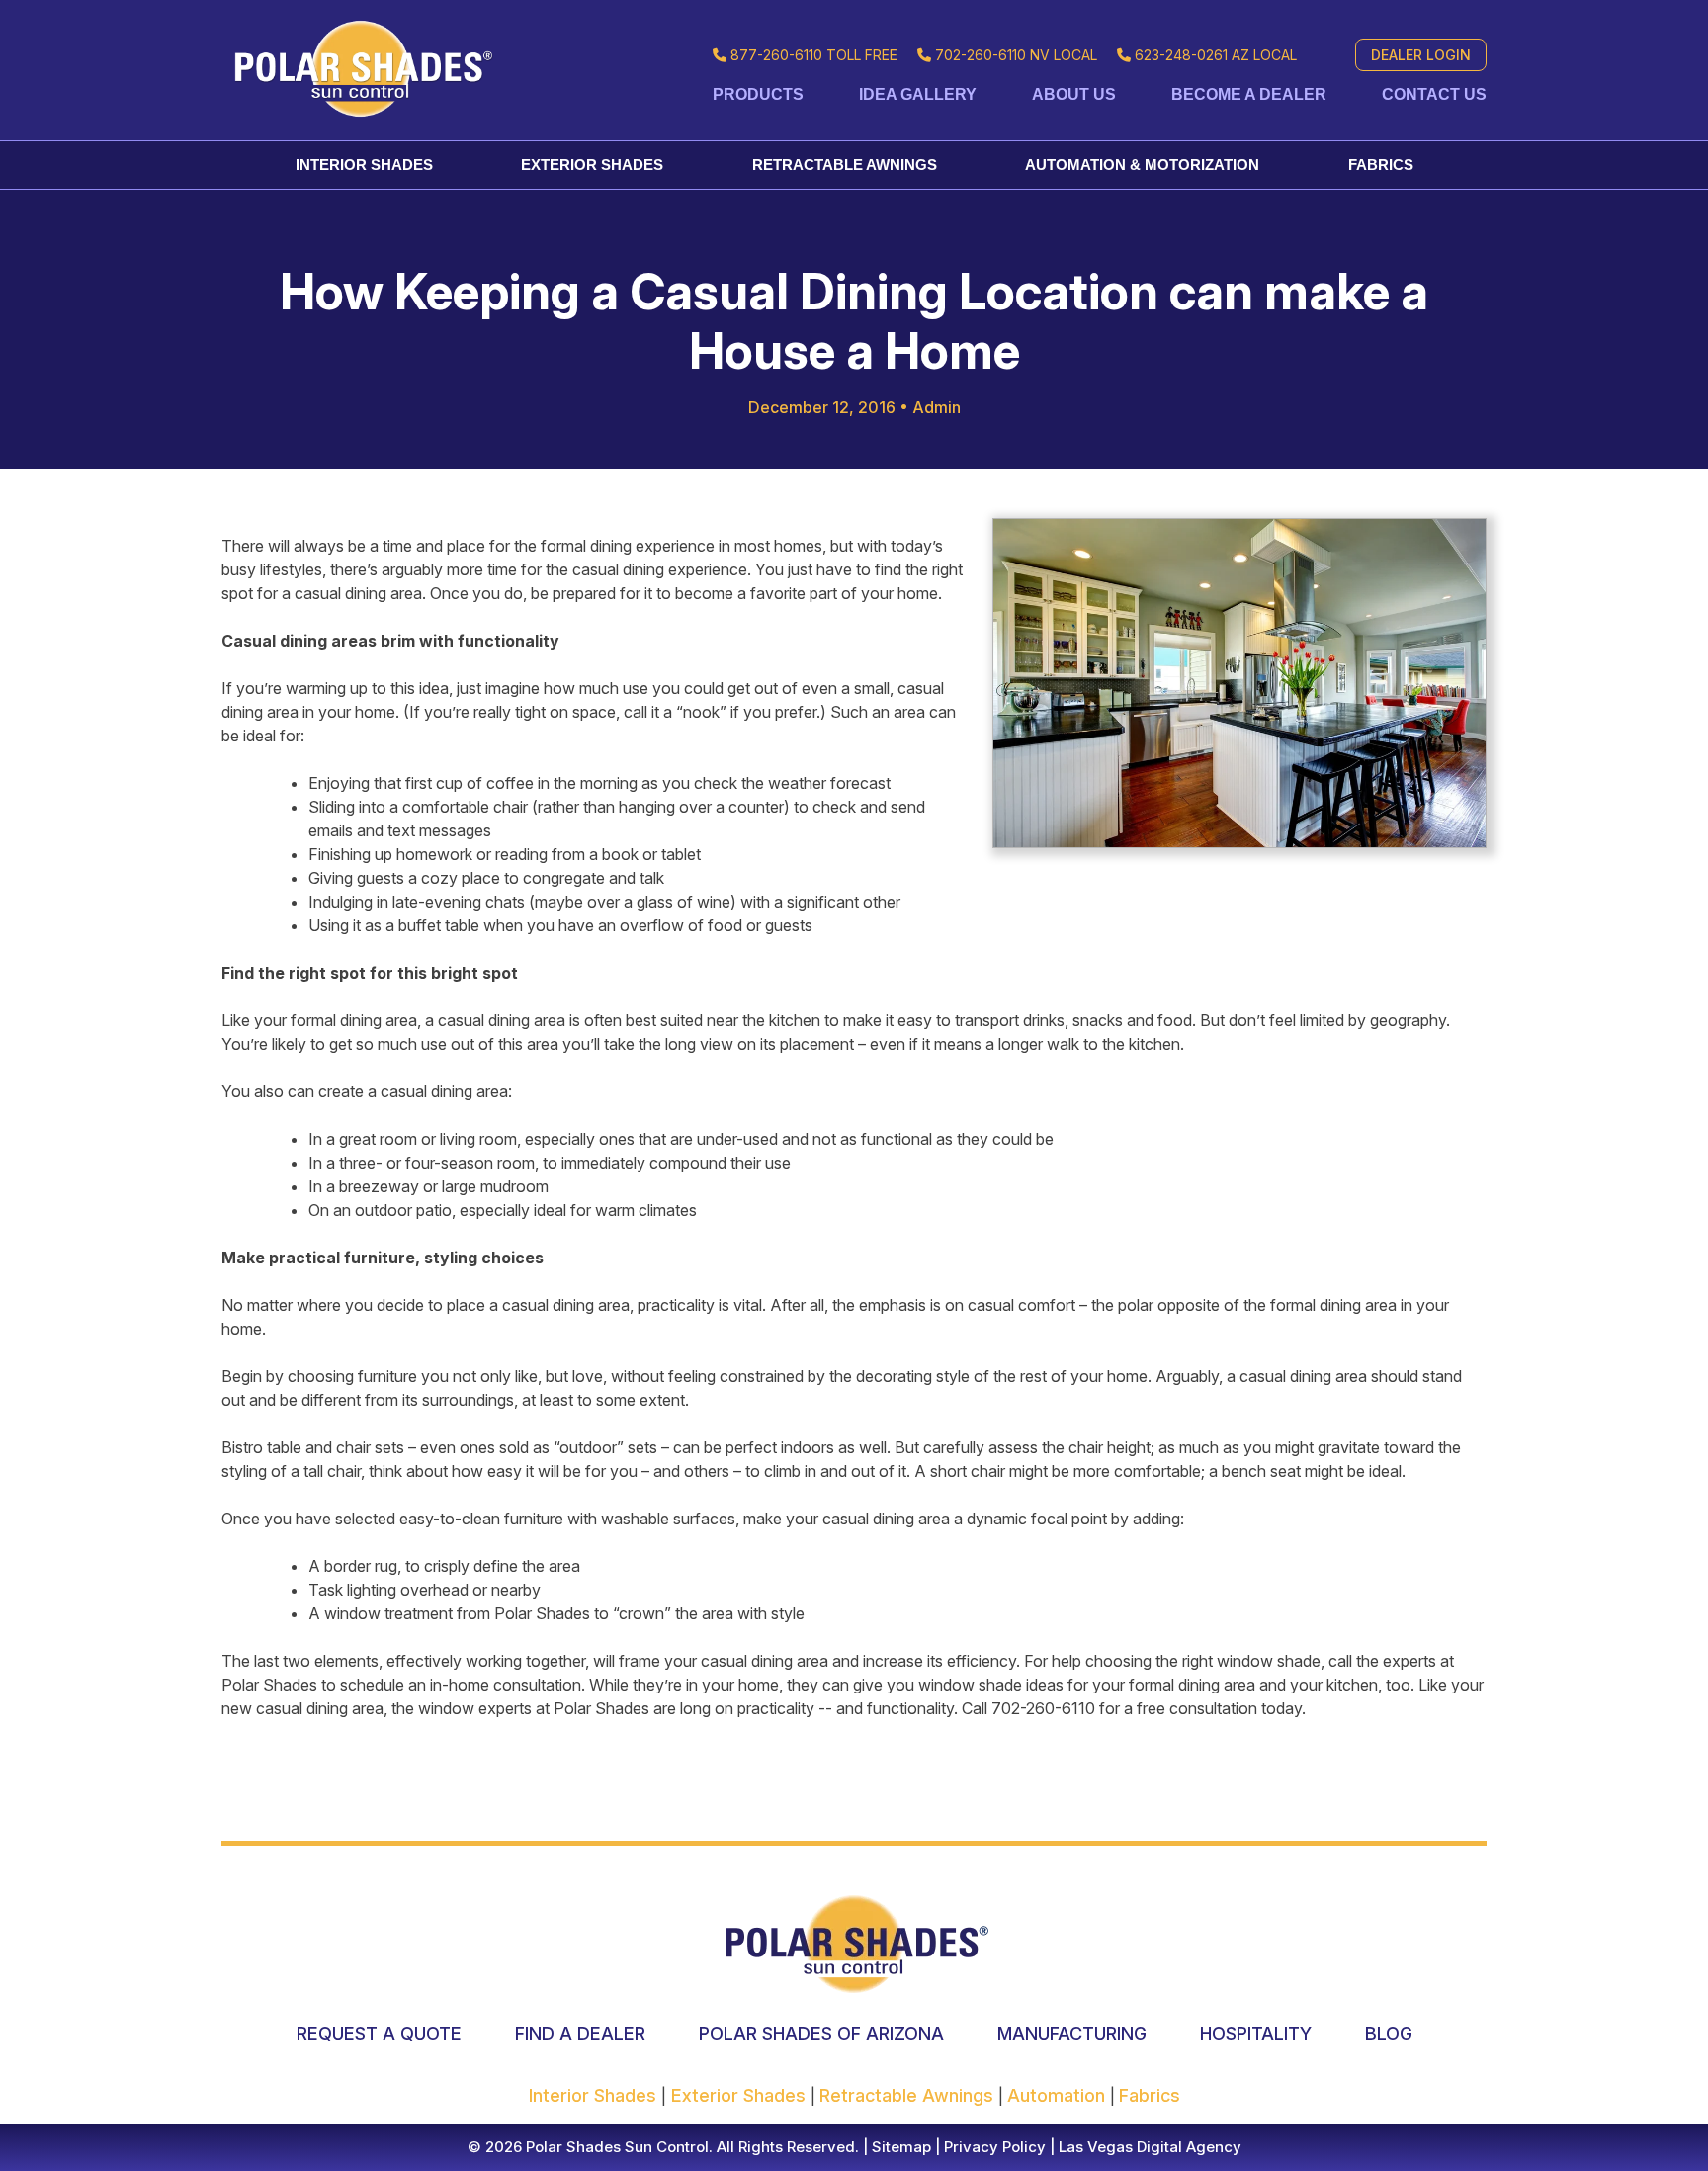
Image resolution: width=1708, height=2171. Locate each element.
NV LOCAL (1016, 55)
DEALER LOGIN (1421, 55)
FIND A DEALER (580, 2033)
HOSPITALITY (1256, 2033)
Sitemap (899, 2147)
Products (758, 94)
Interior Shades (364, 165)
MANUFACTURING (1072, 2033)
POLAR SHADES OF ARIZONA (821, 2033)
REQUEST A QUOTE (379, 2033)
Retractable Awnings (845, 165)
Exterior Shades (592, 165)
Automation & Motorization (1142, 165)
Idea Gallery (918, 94)
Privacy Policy (993, 2147)
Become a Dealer (1249, 94)
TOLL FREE (814, 55)
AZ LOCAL (1216, 55)
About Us (1074, 94)
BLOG (1389, 2033)
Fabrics (1381, 165)
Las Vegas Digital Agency (1150, 2147)
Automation (1059, 2095)
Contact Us (1434, 94)
